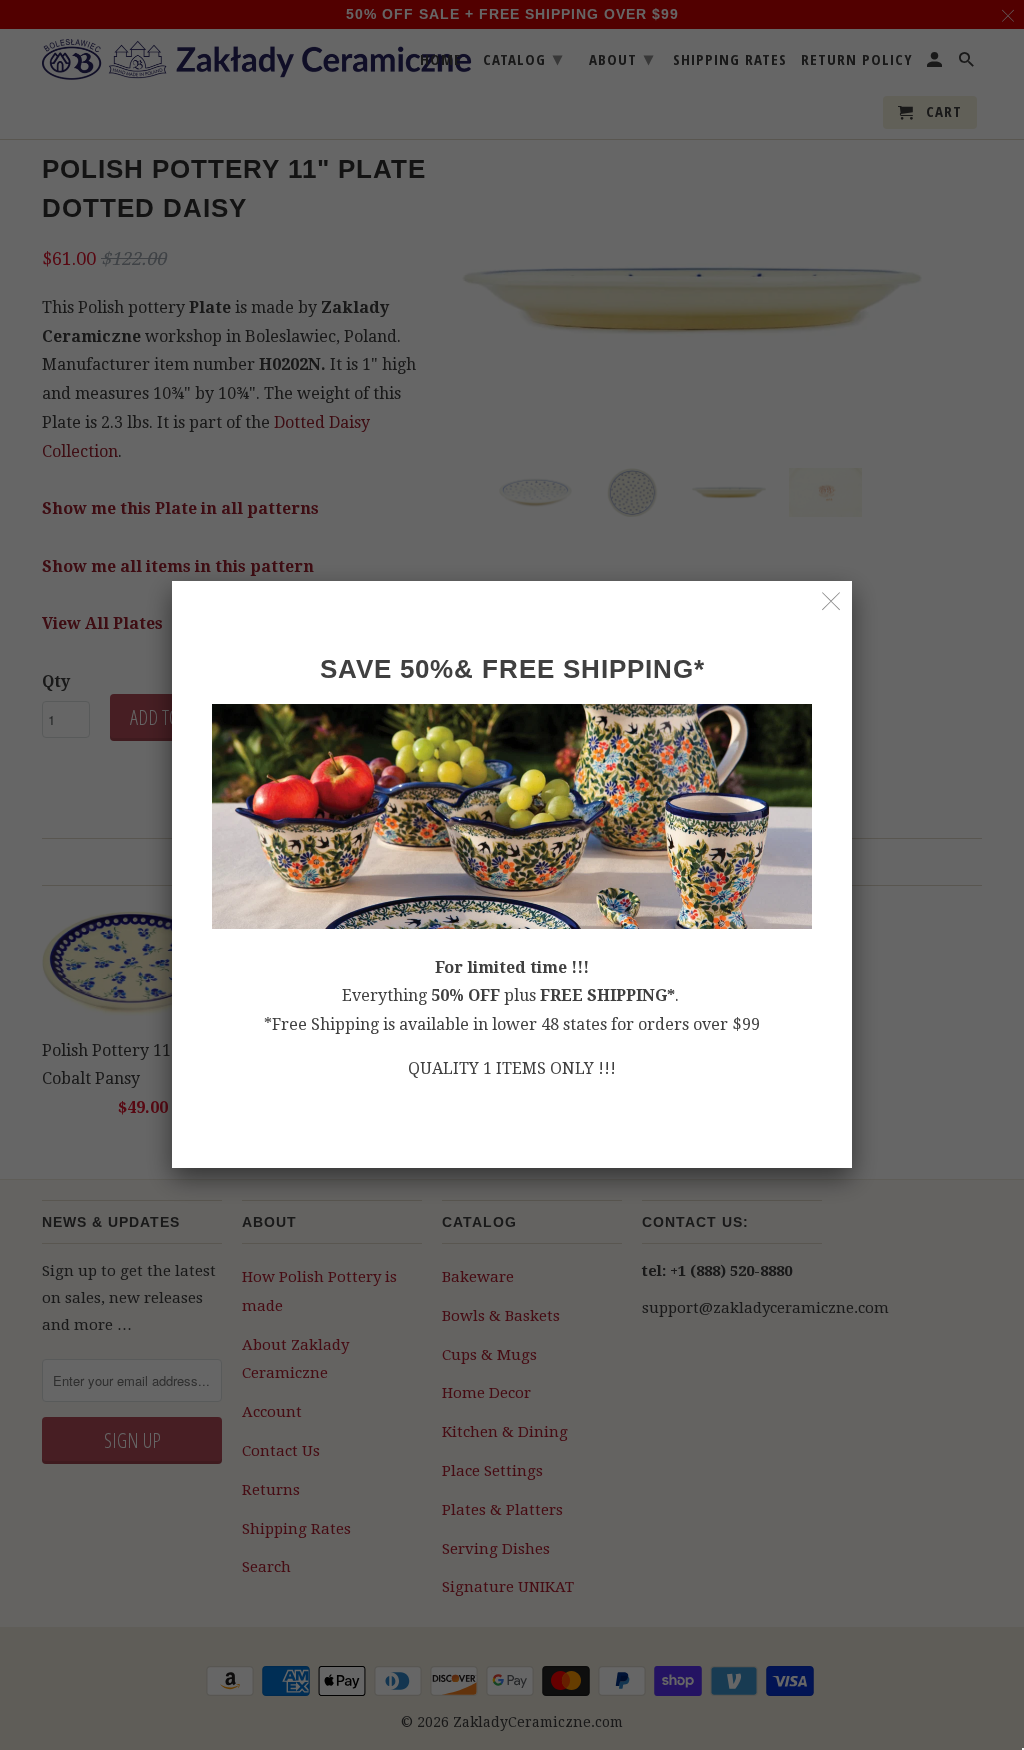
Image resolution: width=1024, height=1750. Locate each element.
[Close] (831, 601)
